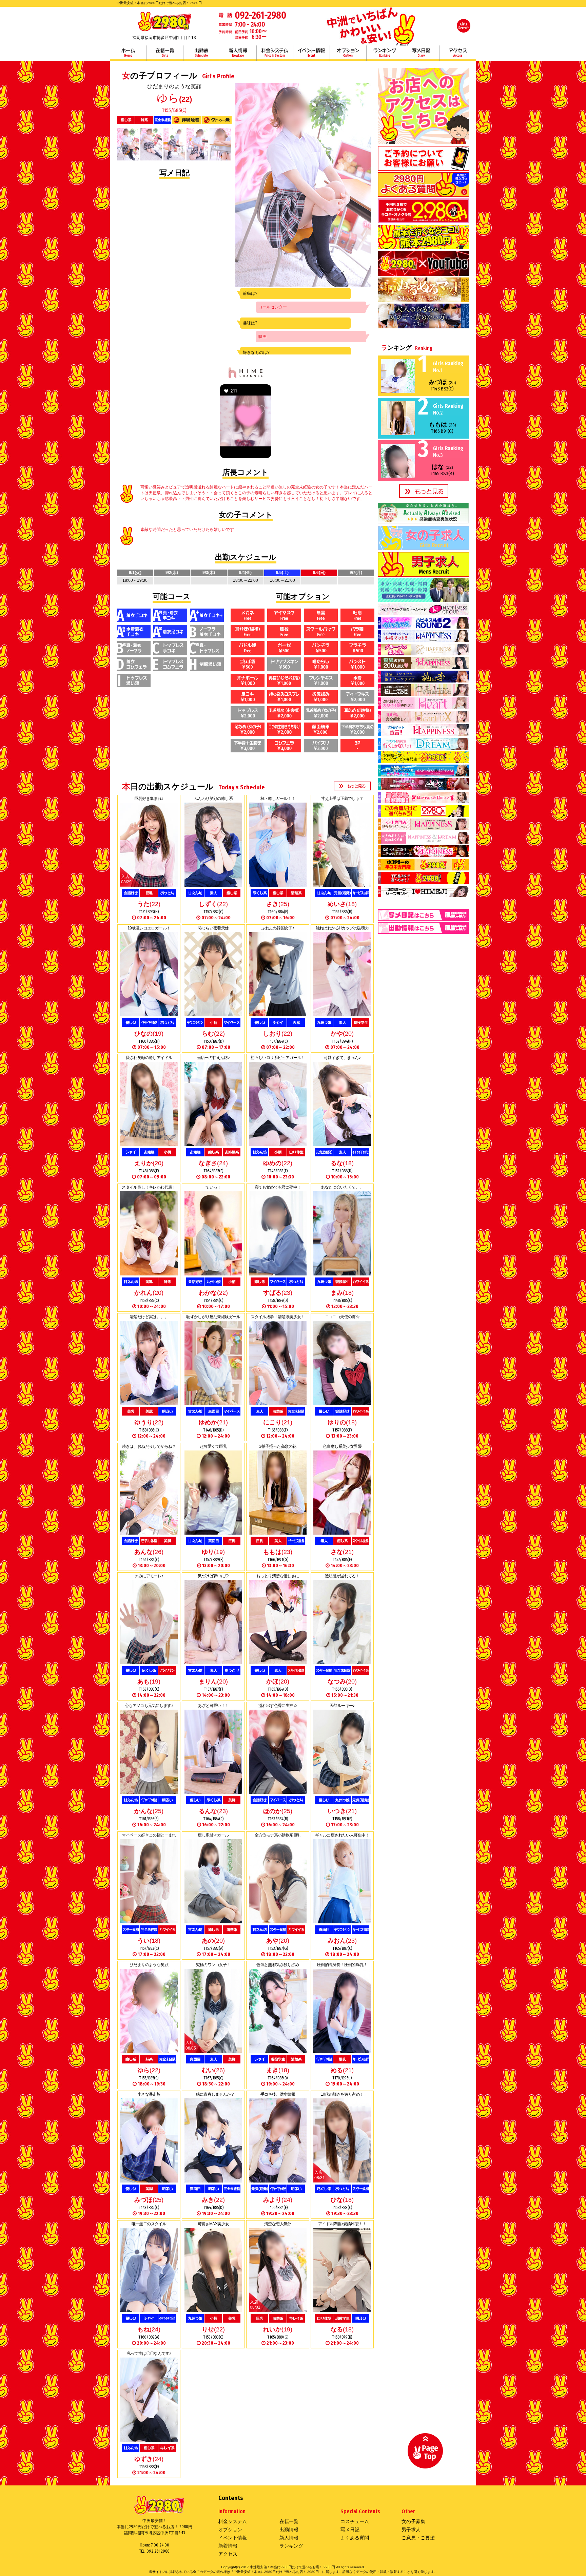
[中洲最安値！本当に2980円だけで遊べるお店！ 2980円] (164, 31)
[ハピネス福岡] (424, 300)
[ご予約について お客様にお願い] (424, 168)
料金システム (275, 53)
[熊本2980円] (424, 247)
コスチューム (355, 2521)
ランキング (385, 53)
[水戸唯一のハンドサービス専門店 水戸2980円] (424, 761)
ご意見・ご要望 (418, 2538)
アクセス (458, 53)
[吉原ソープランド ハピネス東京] (424, 653)
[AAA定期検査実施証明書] (424, 522)
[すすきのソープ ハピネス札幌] (424, 640)
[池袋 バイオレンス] (424, 693)
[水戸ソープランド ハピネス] (424, 734)
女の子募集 (413, 2521)
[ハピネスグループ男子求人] (424, 599)
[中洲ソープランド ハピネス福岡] (424, 828)
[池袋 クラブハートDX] (424, 720)
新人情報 (238, 53)
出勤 (201, 53)
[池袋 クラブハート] (424, 707)
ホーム (128, 53)
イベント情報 (311, 53)
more (352, 786)
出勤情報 (289, 2530)
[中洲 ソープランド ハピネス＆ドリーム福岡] (424, 841)
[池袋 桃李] (424, 680)
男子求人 (411, 2530)
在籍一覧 (289, 2521)
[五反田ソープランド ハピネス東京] (424, 667)
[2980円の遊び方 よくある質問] (424, 194)
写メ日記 (421, 53)
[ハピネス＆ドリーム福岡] (424, 326)
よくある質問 (355, 2538)
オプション (348, 53)
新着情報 (228, 2546)
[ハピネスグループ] (424, 613)
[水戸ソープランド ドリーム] (424, 747)
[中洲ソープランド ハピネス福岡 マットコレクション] (424, 855)
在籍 (165, 53)
